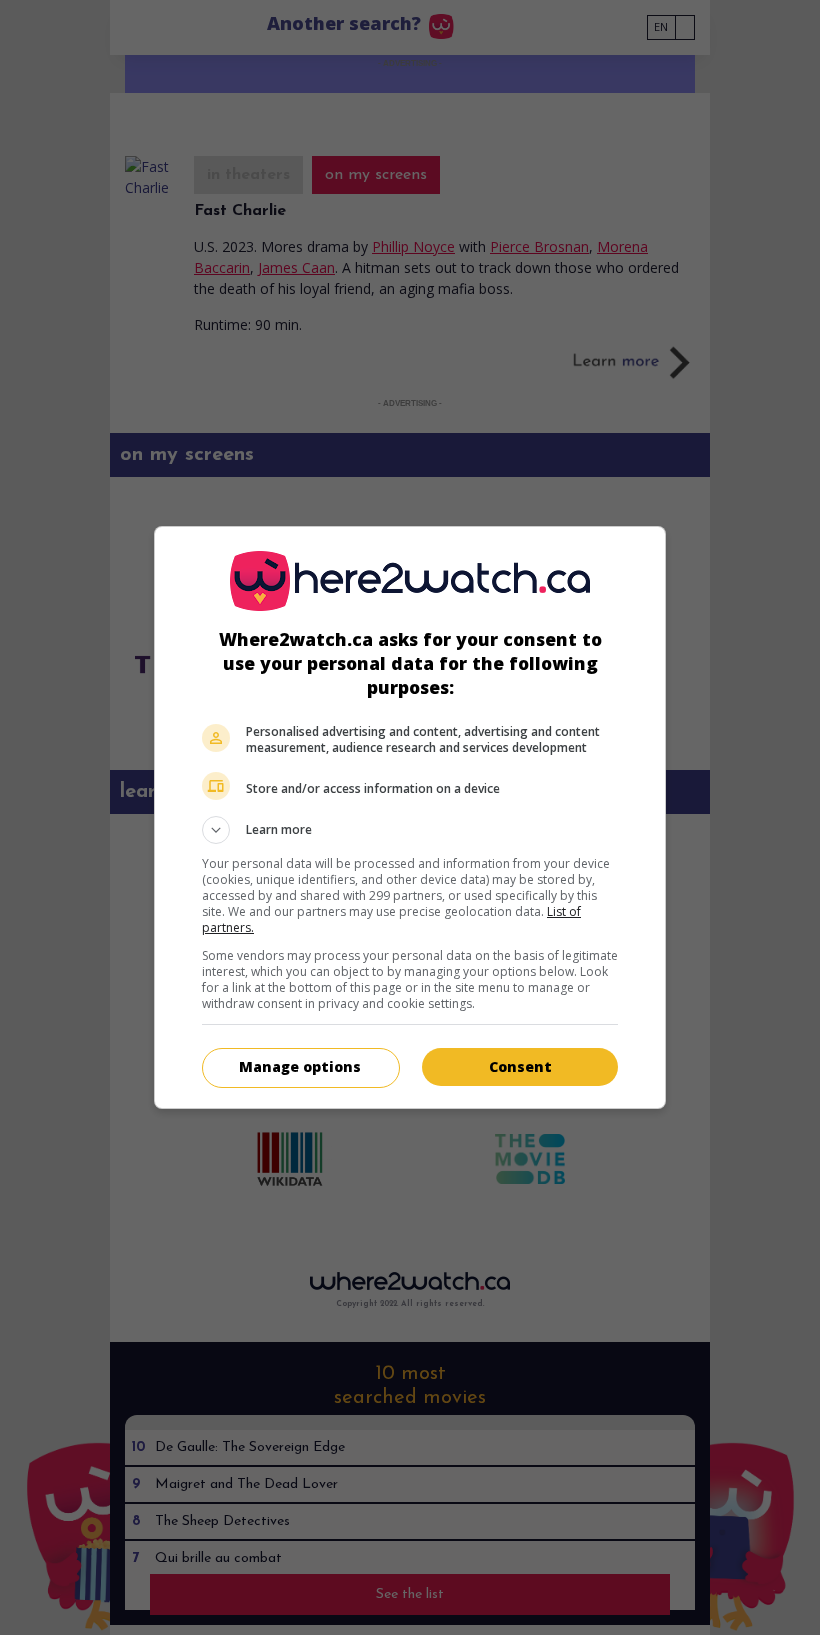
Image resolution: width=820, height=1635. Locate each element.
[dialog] (410, 817)
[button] (410, 830)
